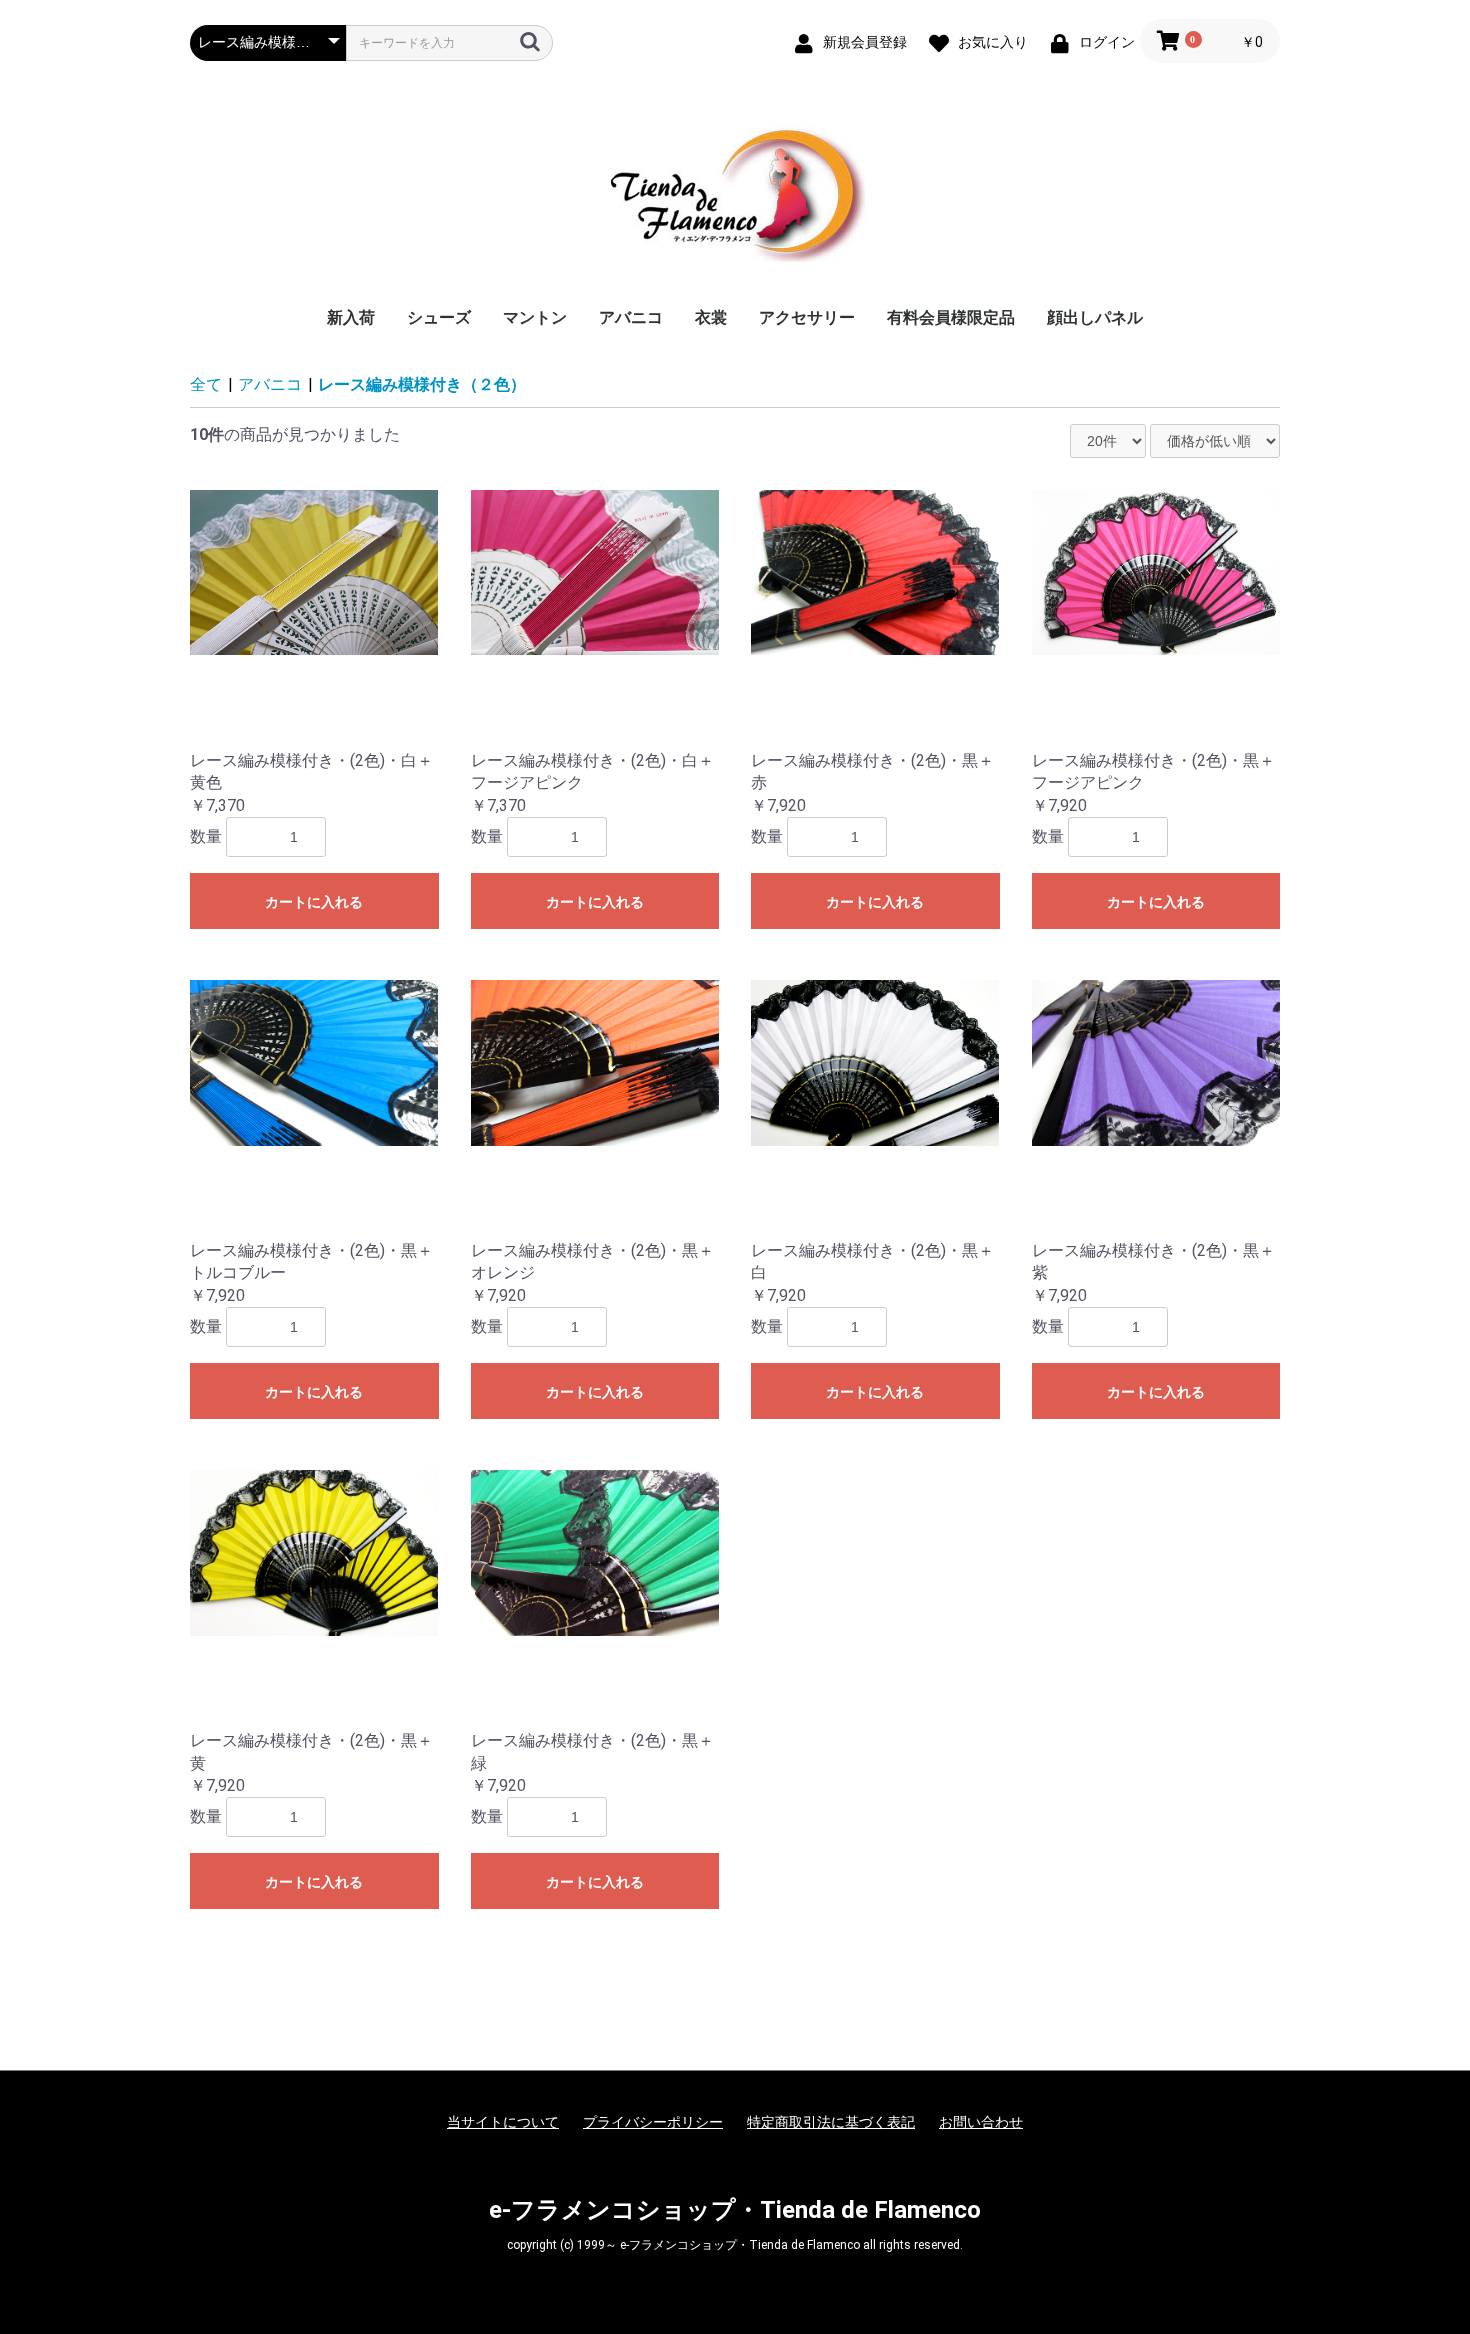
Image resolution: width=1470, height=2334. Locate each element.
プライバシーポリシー (653, 2122)
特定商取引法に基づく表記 (831, 2122)
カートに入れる (314, 902)
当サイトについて (503, 2122)
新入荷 (351, 317)
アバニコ (631, 317)
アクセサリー (807, 317)
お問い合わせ (981, 2122)
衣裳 (711, 317)
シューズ (439, 317)
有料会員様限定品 (951, 317)
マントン (535, 317)
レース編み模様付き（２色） (422, 384)
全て (206, 384)
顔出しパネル (1095, 317)
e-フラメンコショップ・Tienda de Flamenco (735, 2210)
